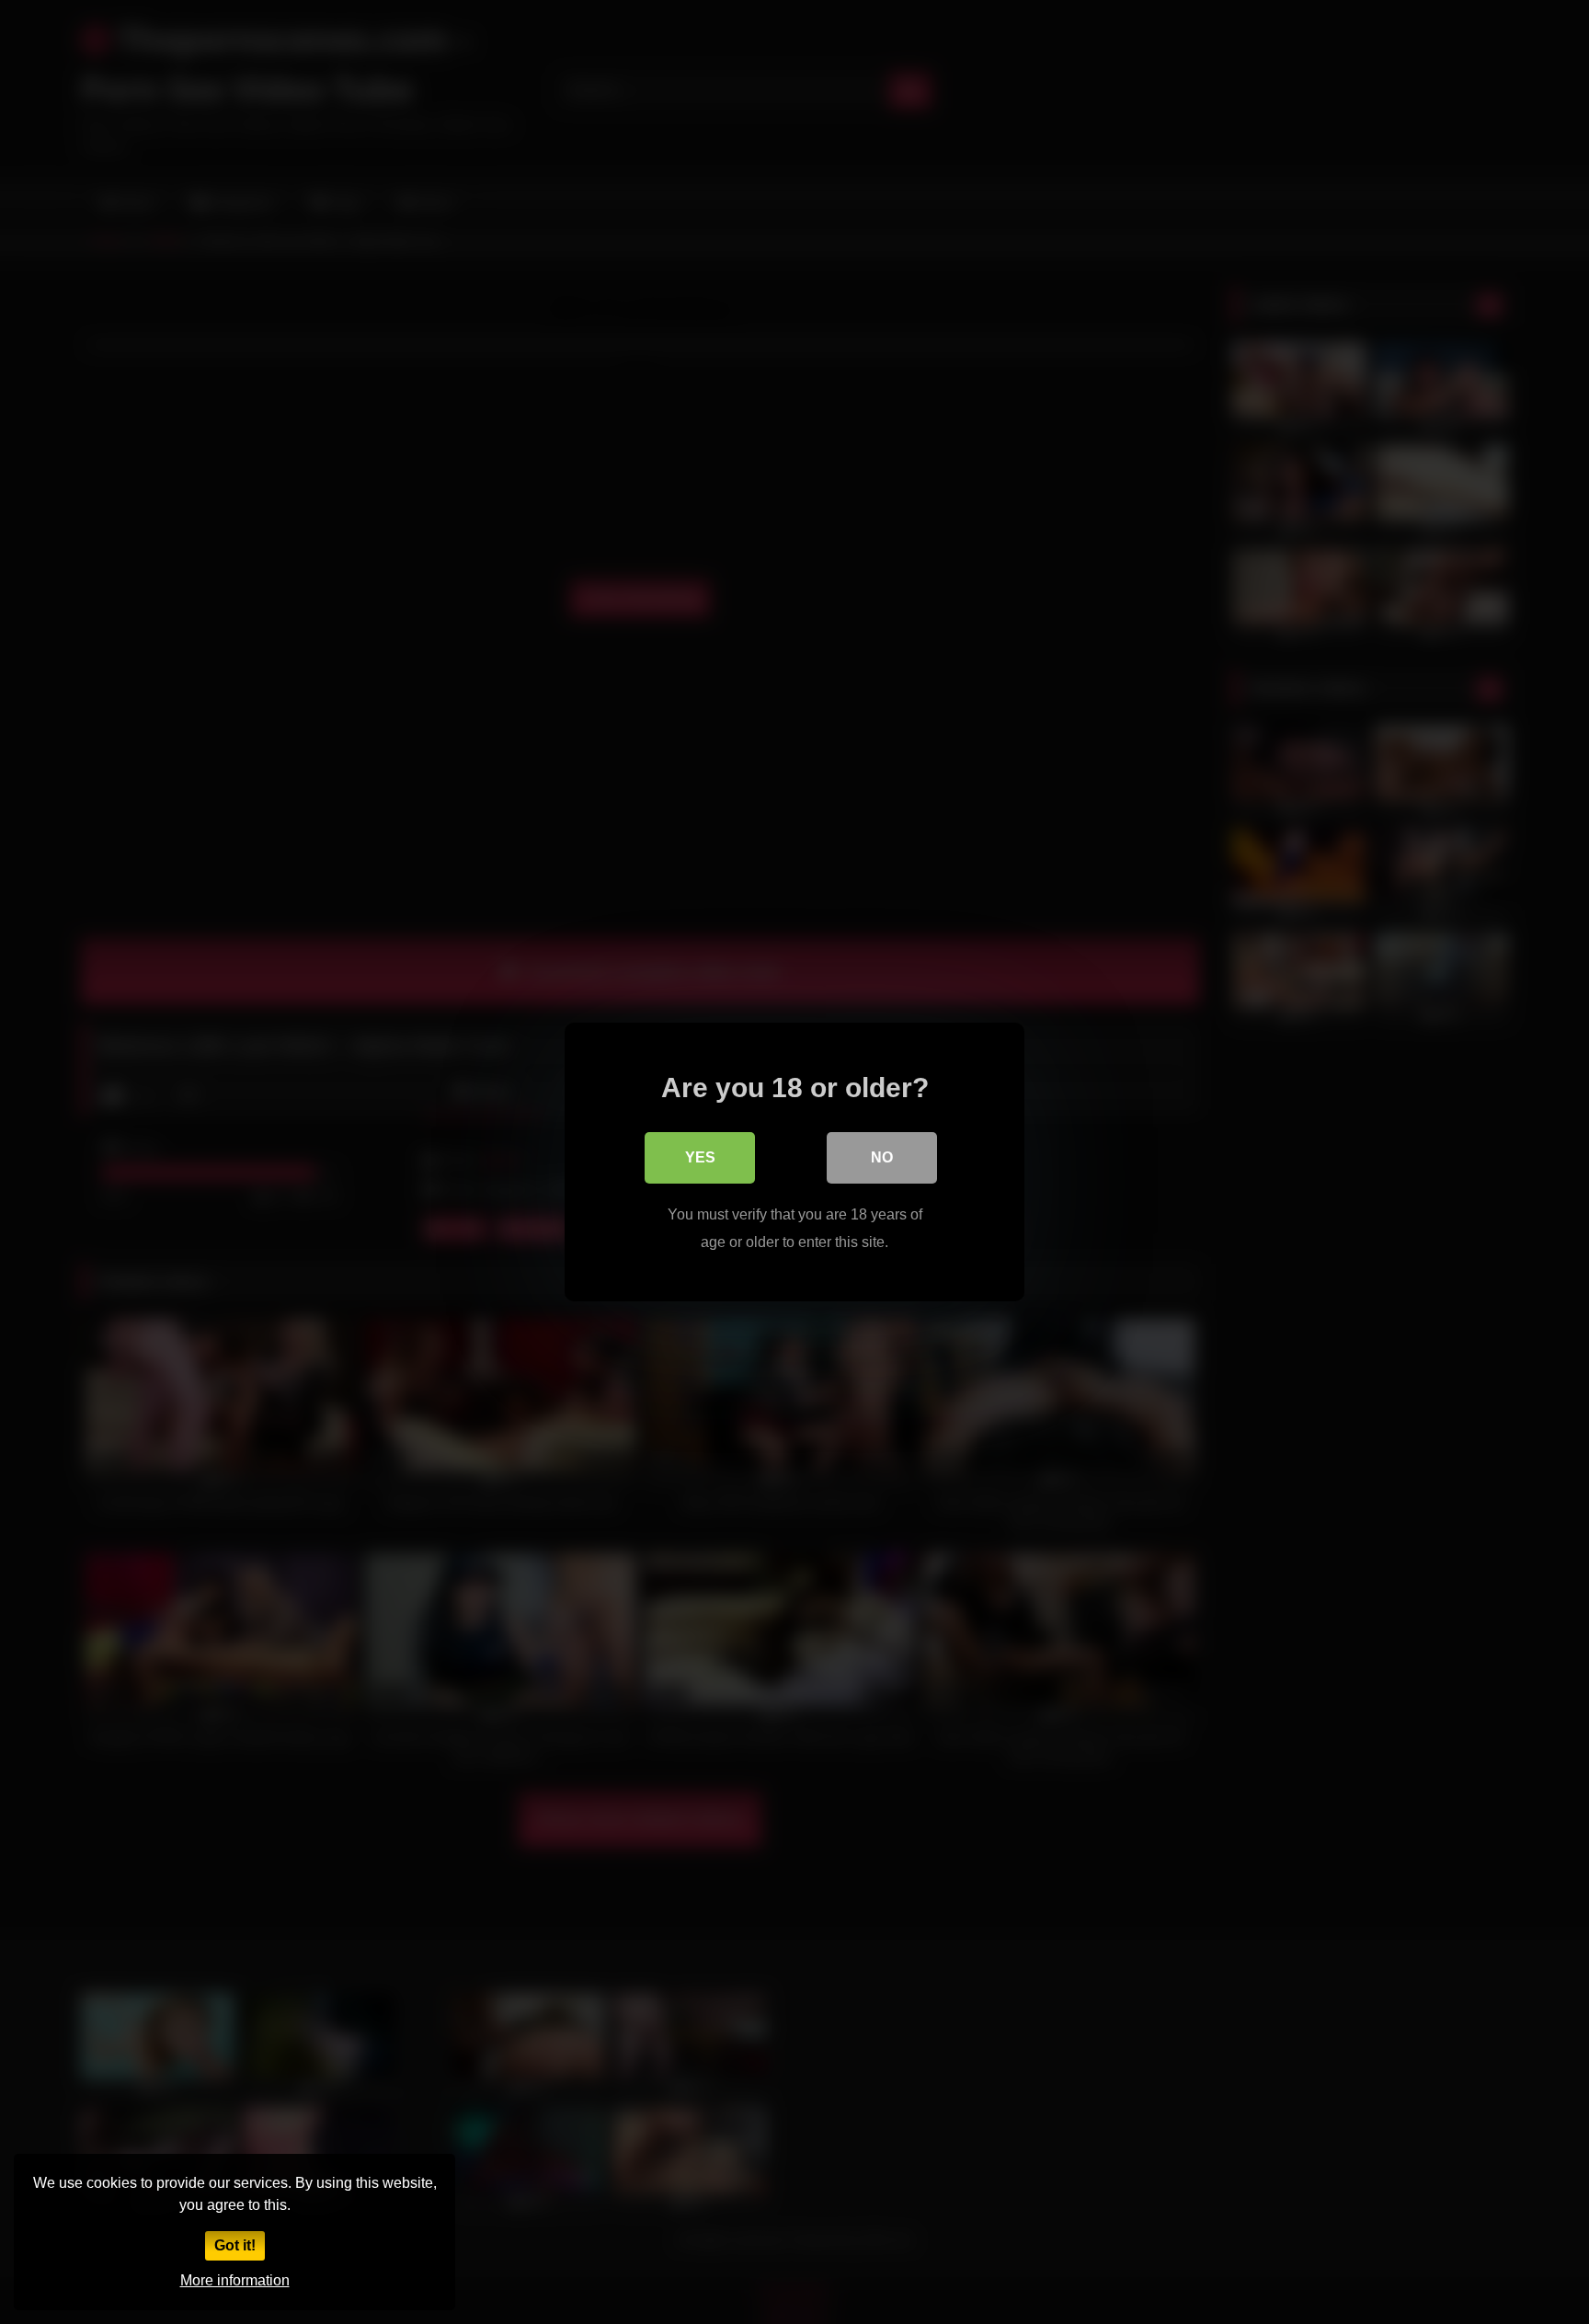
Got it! (235, 2245)
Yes (700, 1157)
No (882, 1157)
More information (235, 2280)
